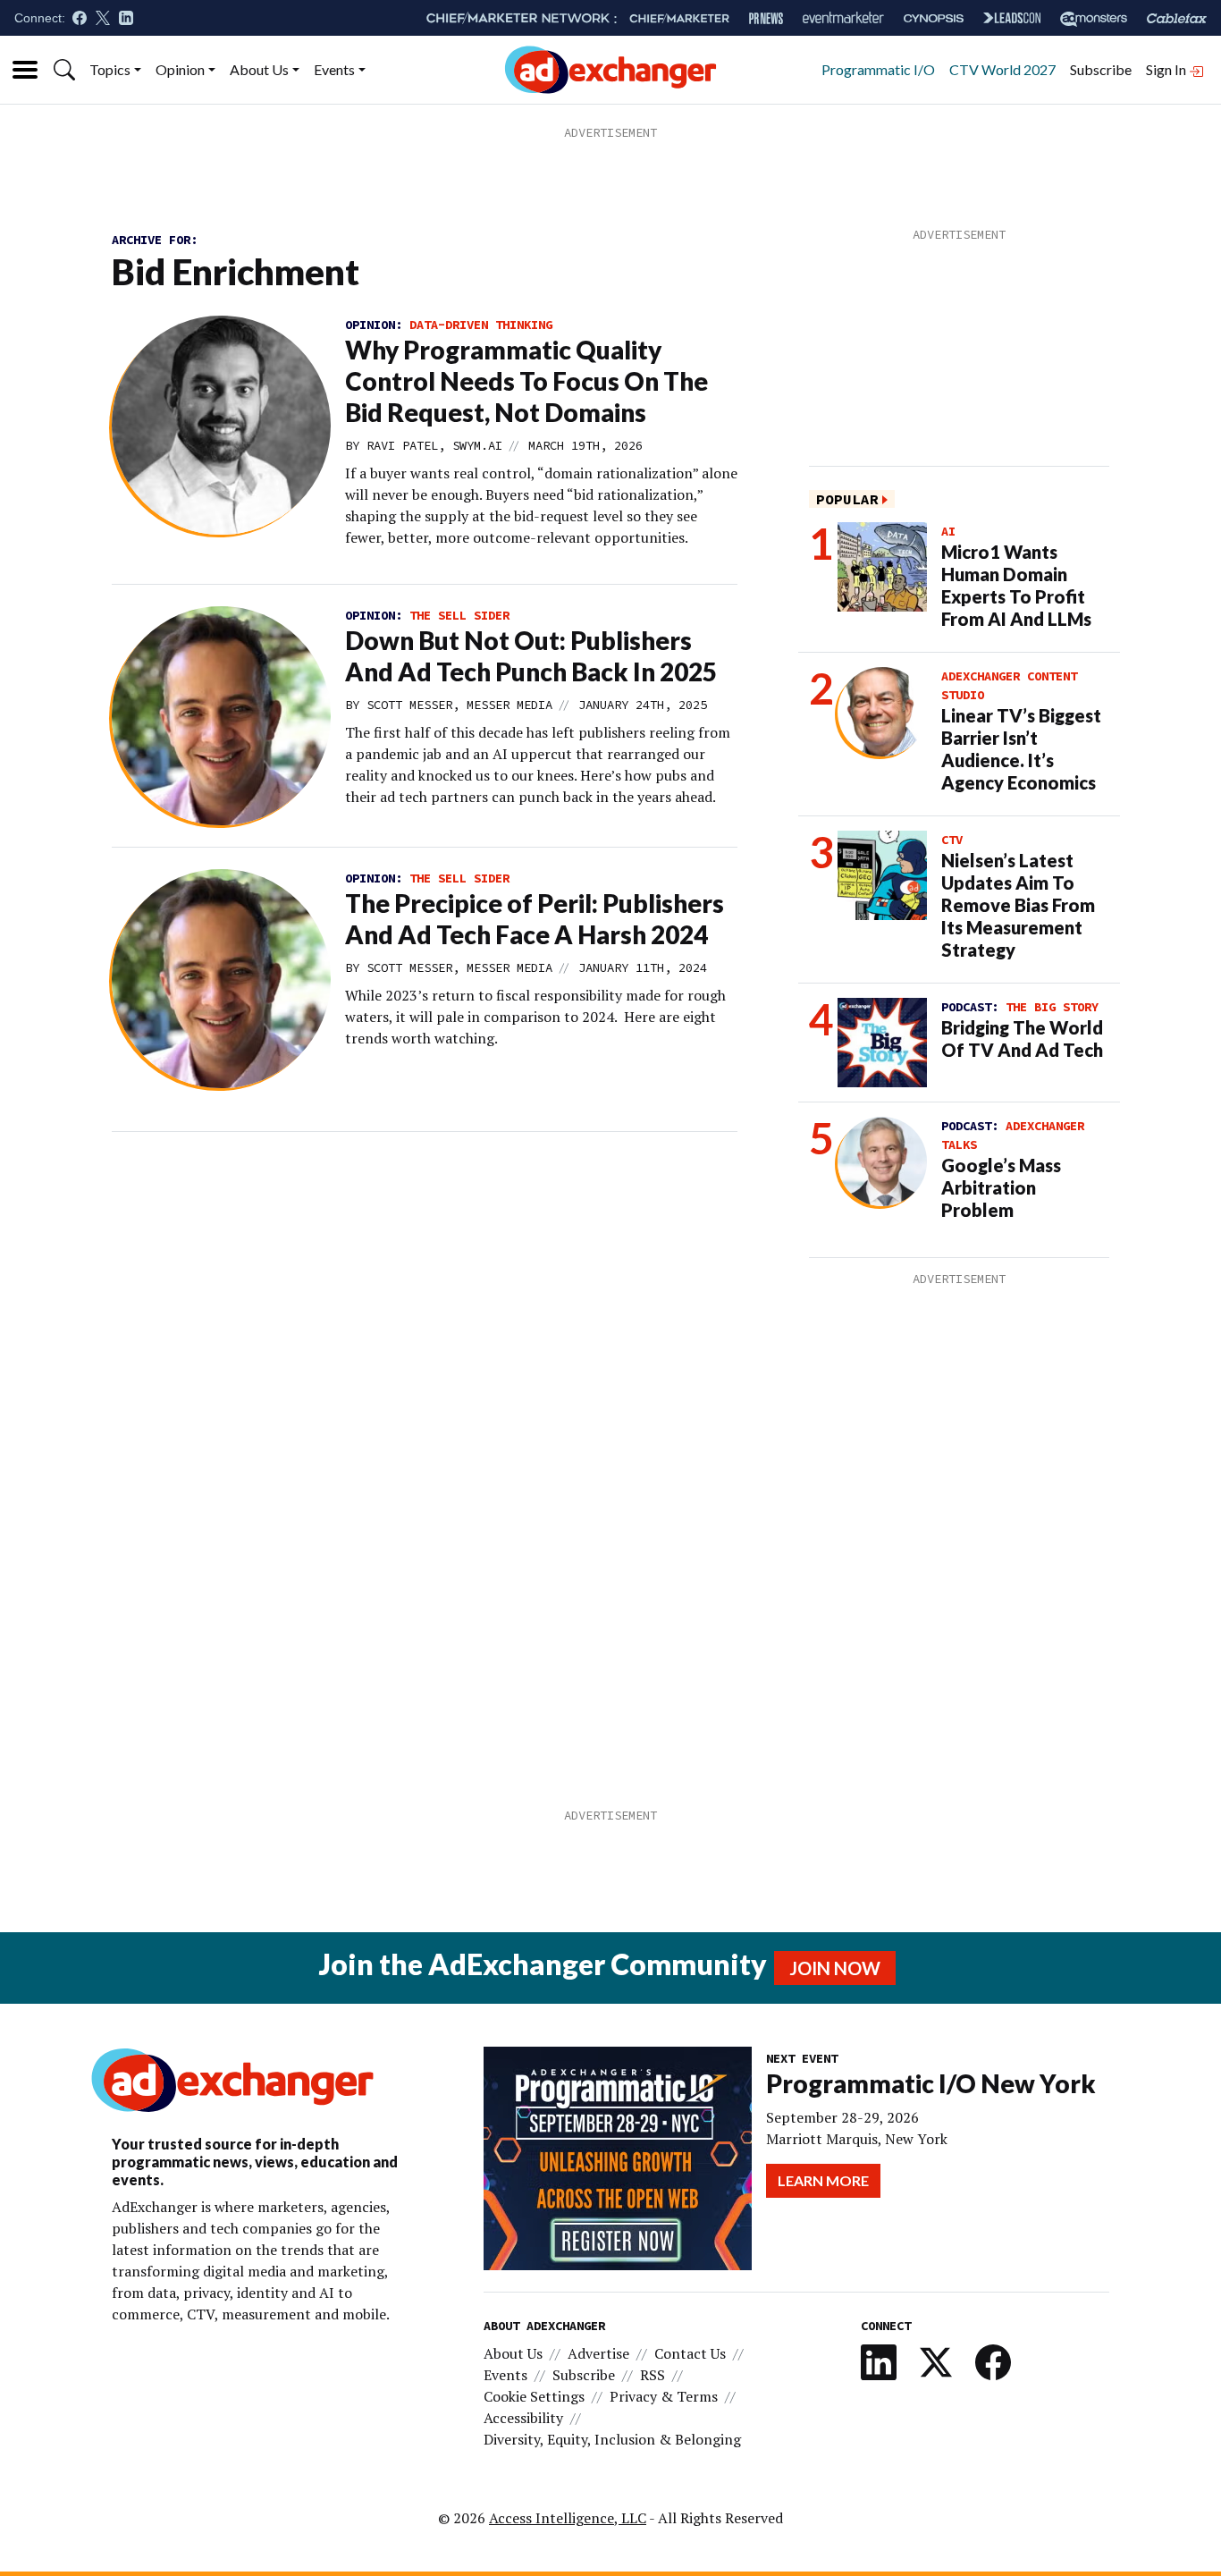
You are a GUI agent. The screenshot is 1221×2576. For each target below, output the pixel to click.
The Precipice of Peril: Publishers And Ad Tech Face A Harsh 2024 (535, 919)
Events (334, 69)
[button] (64, 70)
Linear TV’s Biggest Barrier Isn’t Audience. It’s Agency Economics (1021, 749)
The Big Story (1052, 1007)
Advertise (598, 2353)
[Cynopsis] (934, 18)
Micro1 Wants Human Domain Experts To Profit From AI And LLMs (1016, 585)
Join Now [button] (835, 1968)
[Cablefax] (1177, 18)
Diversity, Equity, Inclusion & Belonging (612, 2439)
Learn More (823, 2180)
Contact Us (690, 2353)
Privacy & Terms (664, 2396)
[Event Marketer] (843, 18)
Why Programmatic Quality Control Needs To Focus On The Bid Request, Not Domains (526, 381)
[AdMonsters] (1094, 18)
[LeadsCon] (1012, 18)
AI (948, 531)
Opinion (180, 69)
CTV (952, 840)
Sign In (1167, 69)
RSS (653, 2375)
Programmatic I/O (878, 69)
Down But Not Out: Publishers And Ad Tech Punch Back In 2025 (531, 656)
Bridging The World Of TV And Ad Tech (1022, 1039)
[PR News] (766, 18)
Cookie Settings (534, 2396)
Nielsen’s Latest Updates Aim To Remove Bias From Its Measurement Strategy (1018, 905)
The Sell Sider (459, 615)
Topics (110, 69)
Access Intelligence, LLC (568, 2518)
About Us (259, 69)
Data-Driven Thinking (481, 325)
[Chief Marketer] (679, 18)
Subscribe (1101, 69)
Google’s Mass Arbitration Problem (1001, 1187)
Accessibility (523, 2418)
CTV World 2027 (1002, 69)
